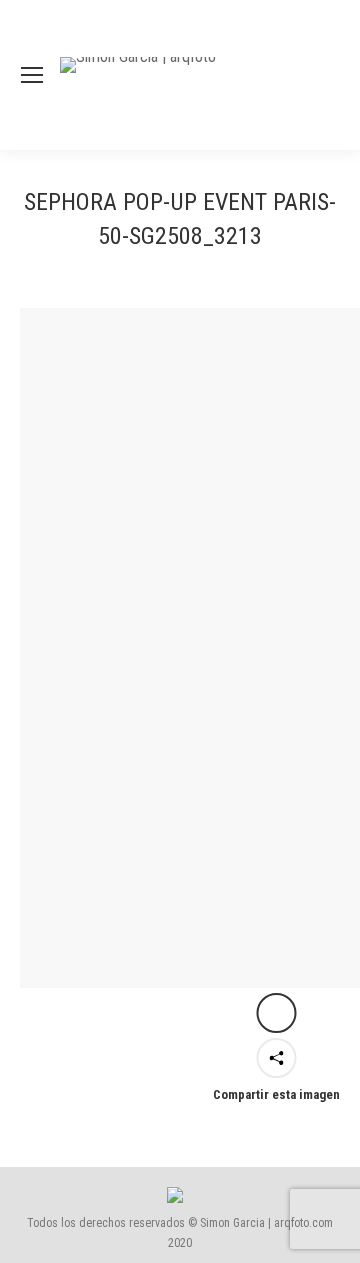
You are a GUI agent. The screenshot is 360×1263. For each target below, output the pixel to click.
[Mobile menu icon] (32, 75)
